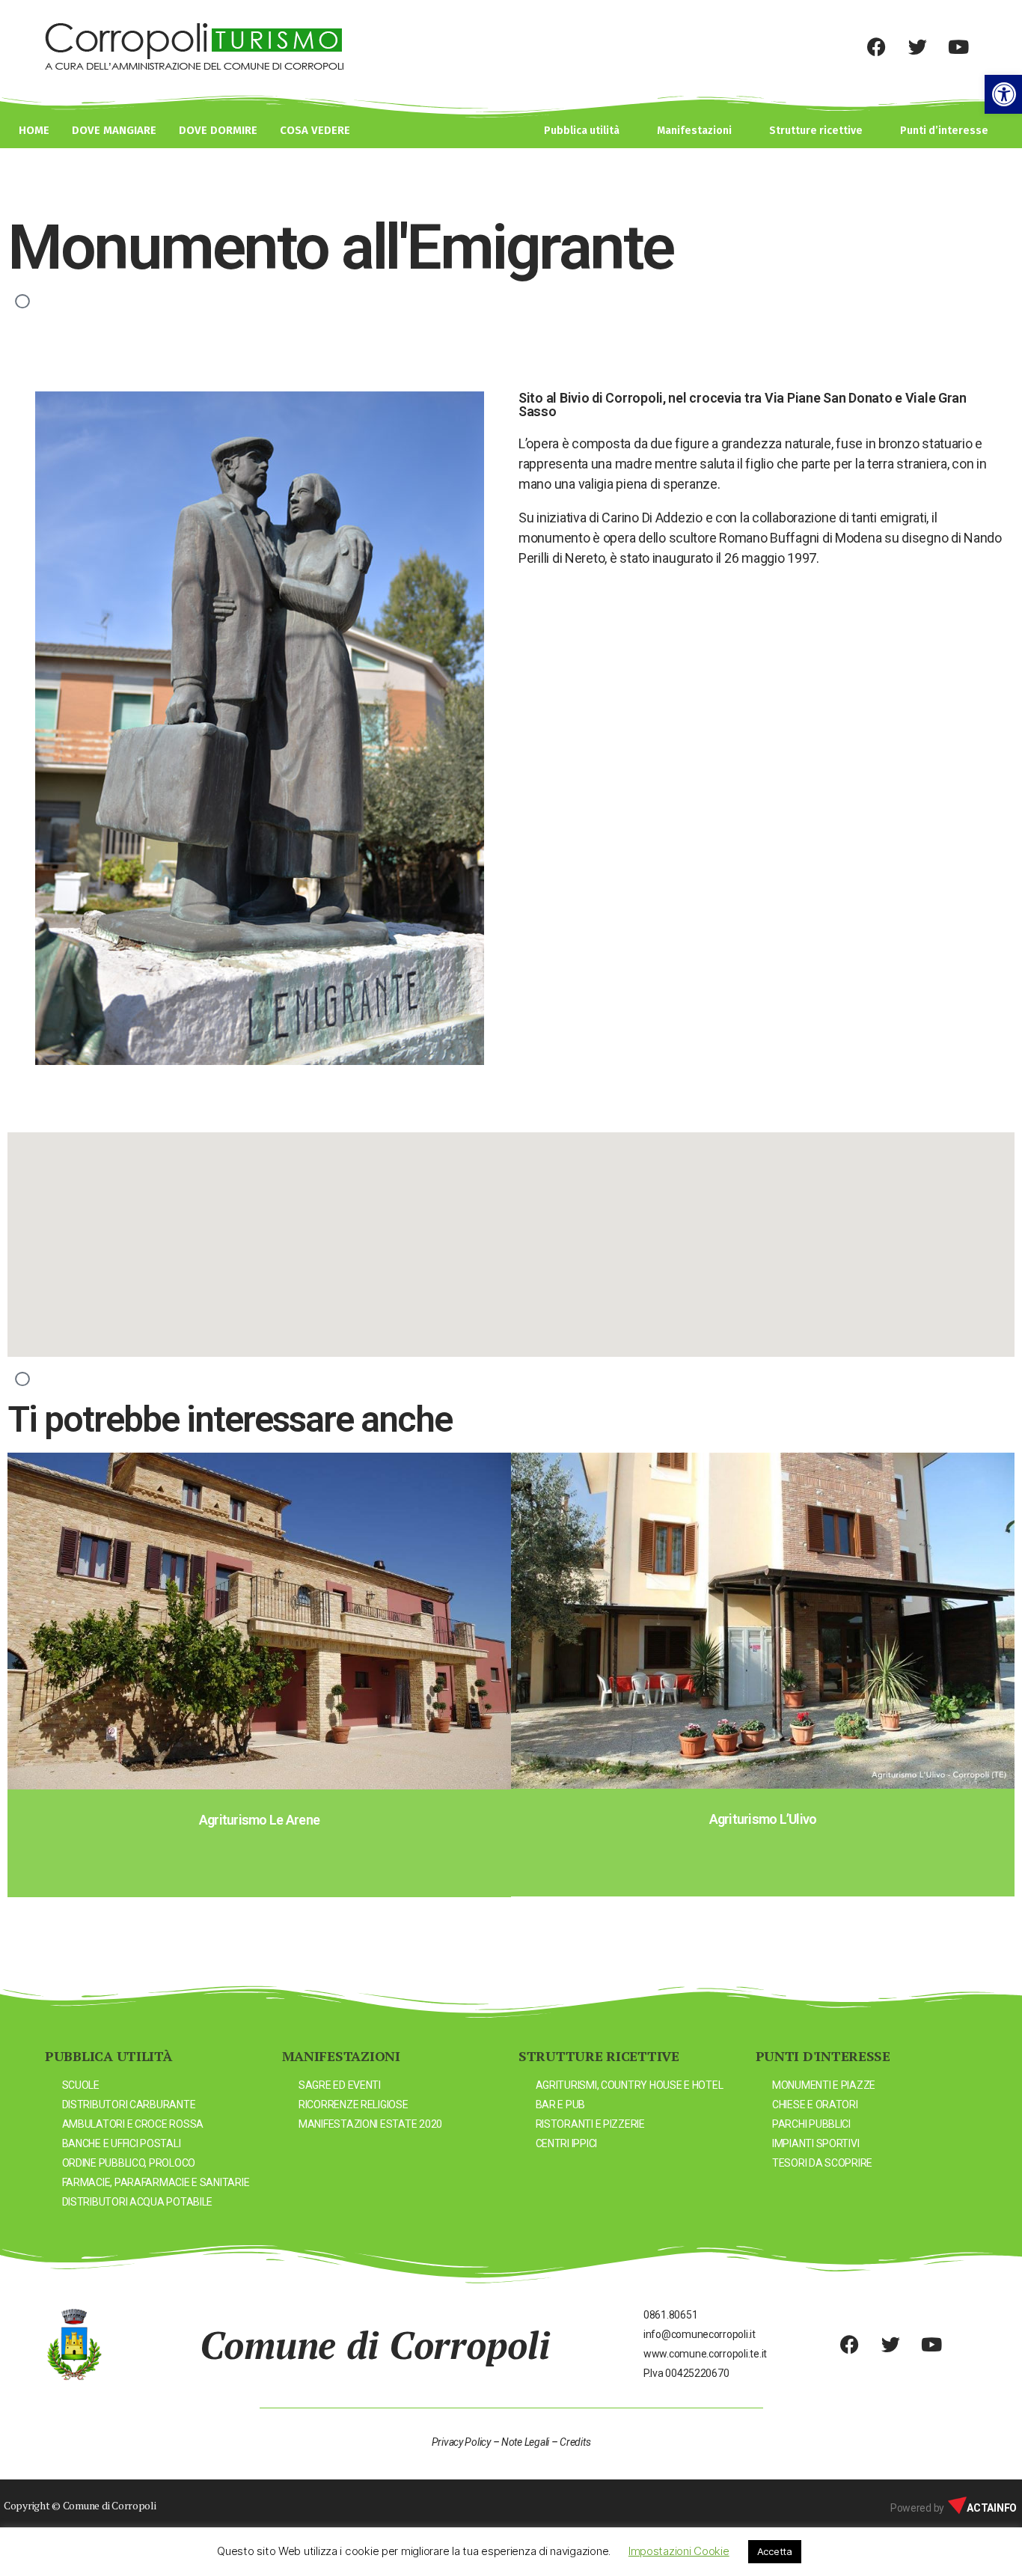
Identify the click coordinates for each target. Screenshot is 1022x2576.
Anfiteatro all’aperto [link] (259, 1819)
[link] (1003, 94)
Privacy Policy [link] (461, 2442)
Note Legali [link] (525, 2442)
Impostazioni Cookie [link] (679, 2551)
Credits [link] (575, 2442)
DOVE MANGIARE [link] (114, 130)
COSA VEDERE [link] (315, 130)
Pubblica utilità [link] (582, 131)
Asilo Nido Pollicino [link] (762, 1819)
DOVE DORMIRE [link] (218, 130)
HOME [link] (34, 130)
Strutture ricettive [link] (816, 131)
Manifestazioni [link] (694, 131)
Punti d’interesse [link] (944, 131)
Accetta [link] (775, 2551)
